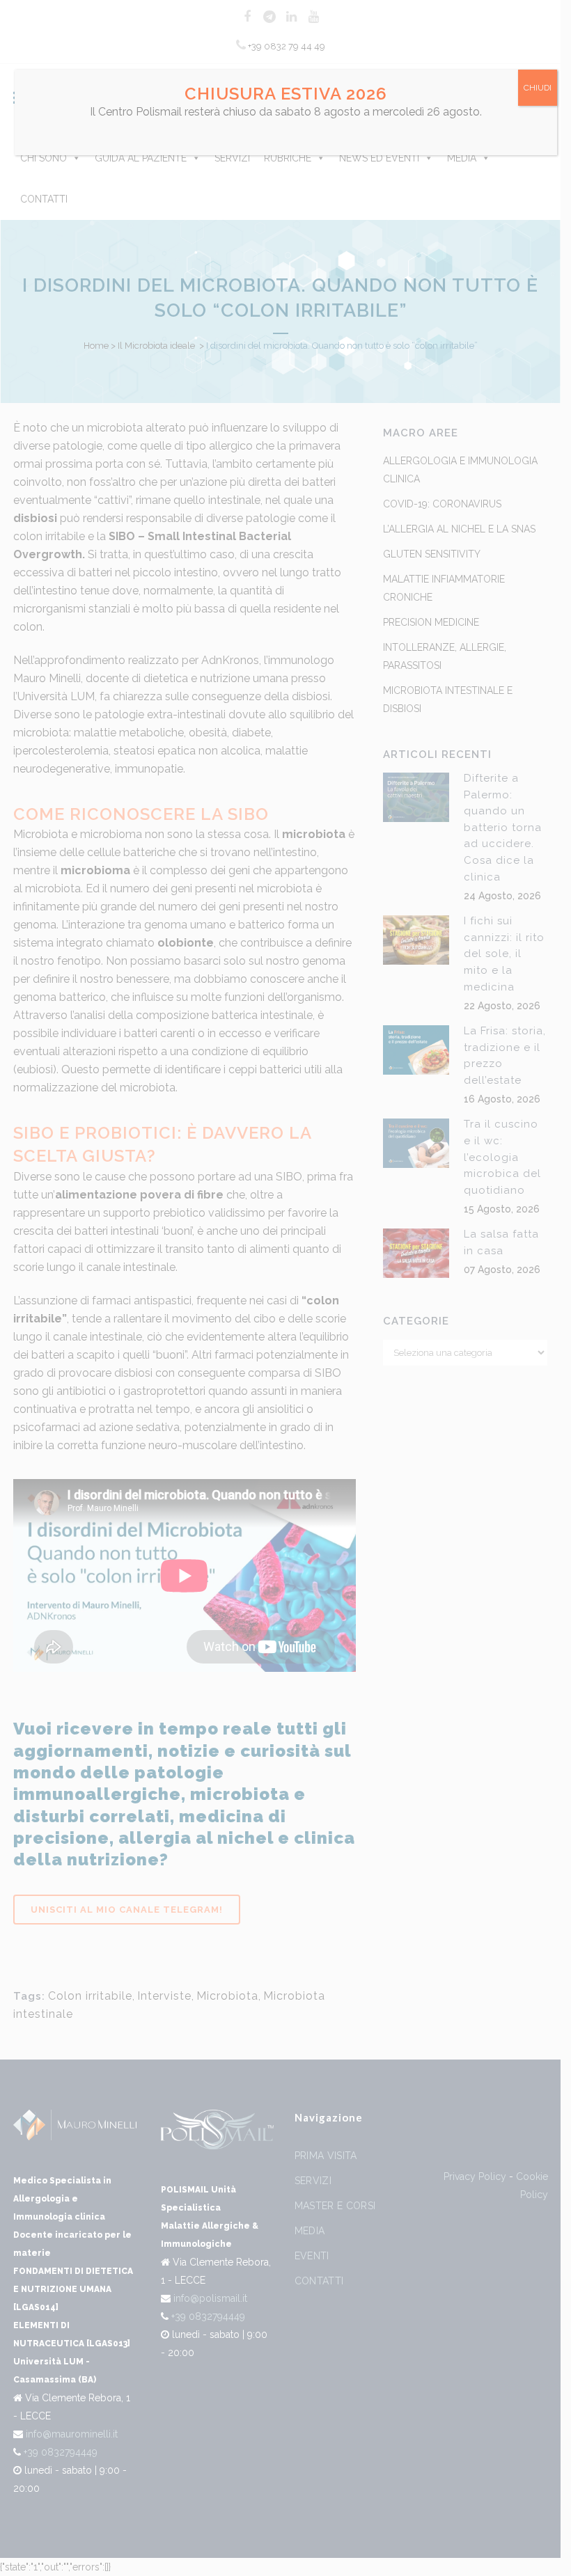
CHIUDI (538, 88)
